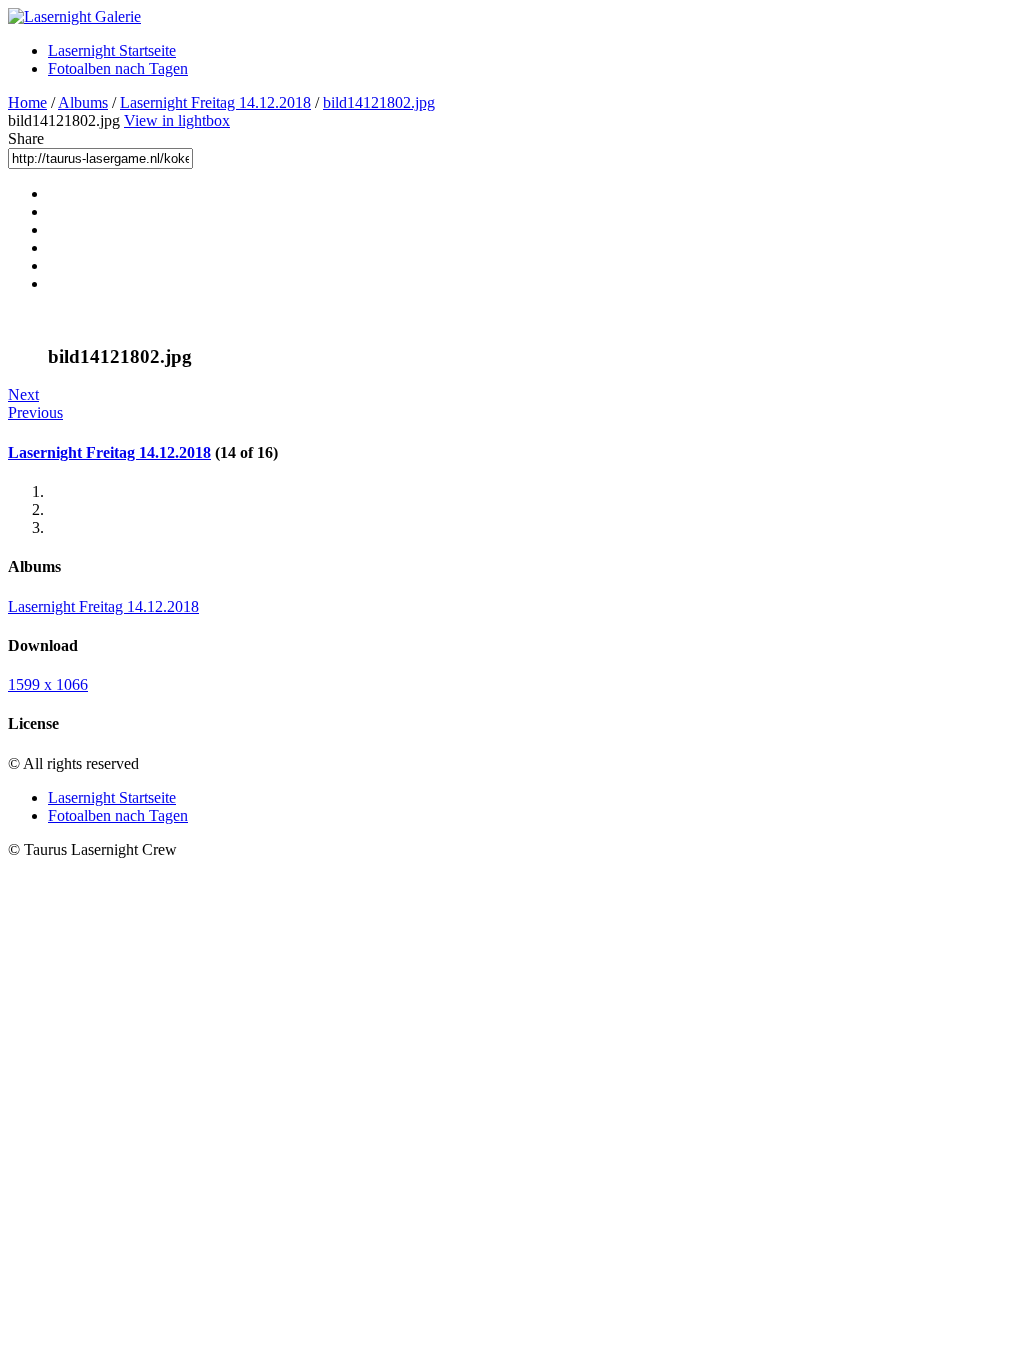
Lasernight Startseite (112, 50)
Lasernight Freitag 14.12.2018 (215, 102)
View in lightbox (177, 120)
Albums (83, 102)
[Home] (74, 16)
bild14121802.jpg (379, 102)
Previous (35, 412)
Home (27, 102)
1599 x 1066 (48, 684)
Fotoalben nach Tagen (118, 68)
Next (23, 394)
